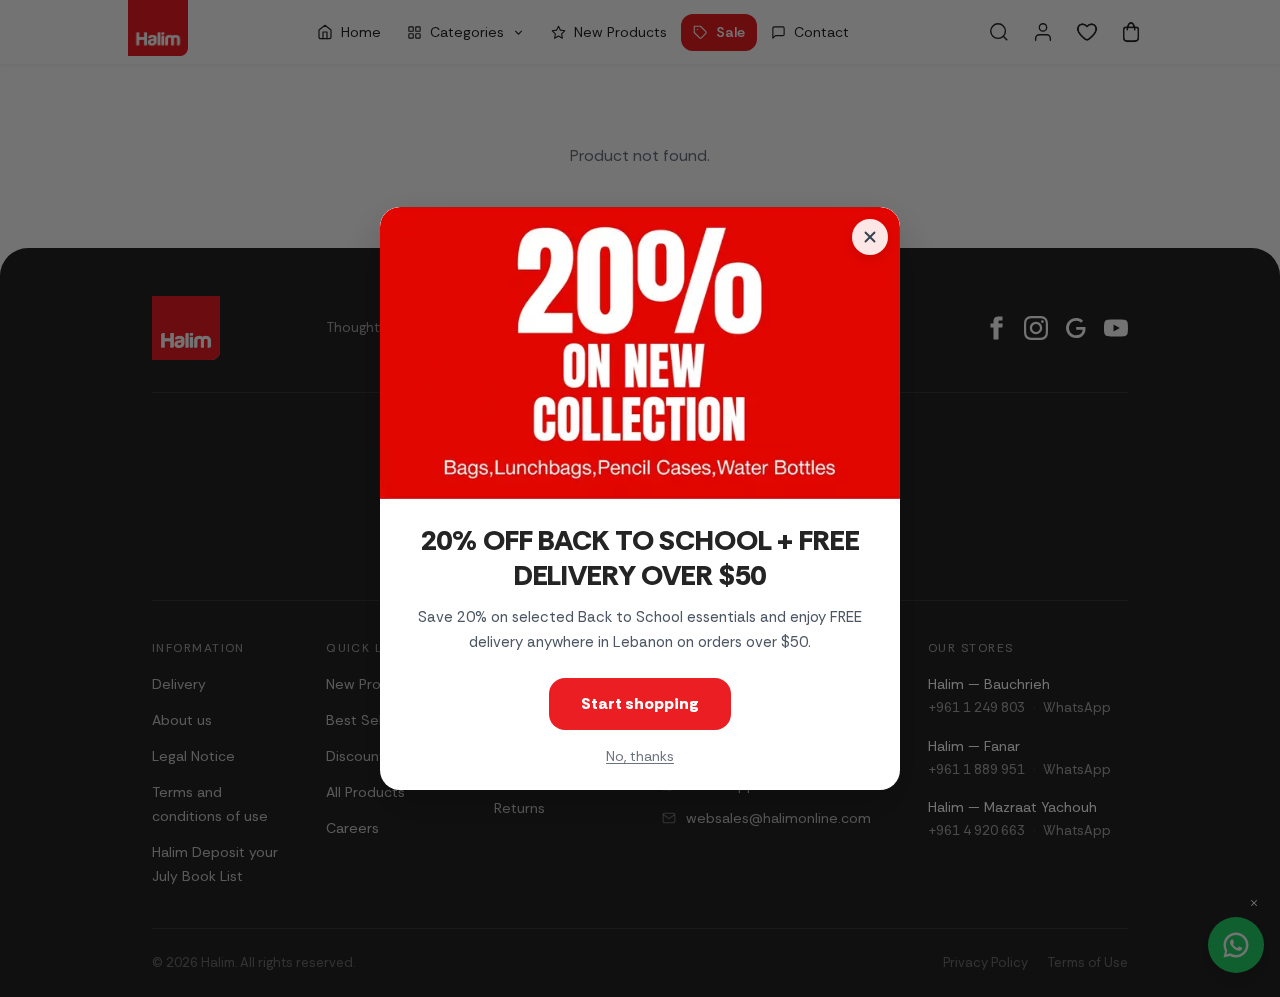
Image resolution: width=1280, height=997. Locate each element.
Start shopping (640, 703)
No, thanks (640, 756)
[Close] (870, 237)
